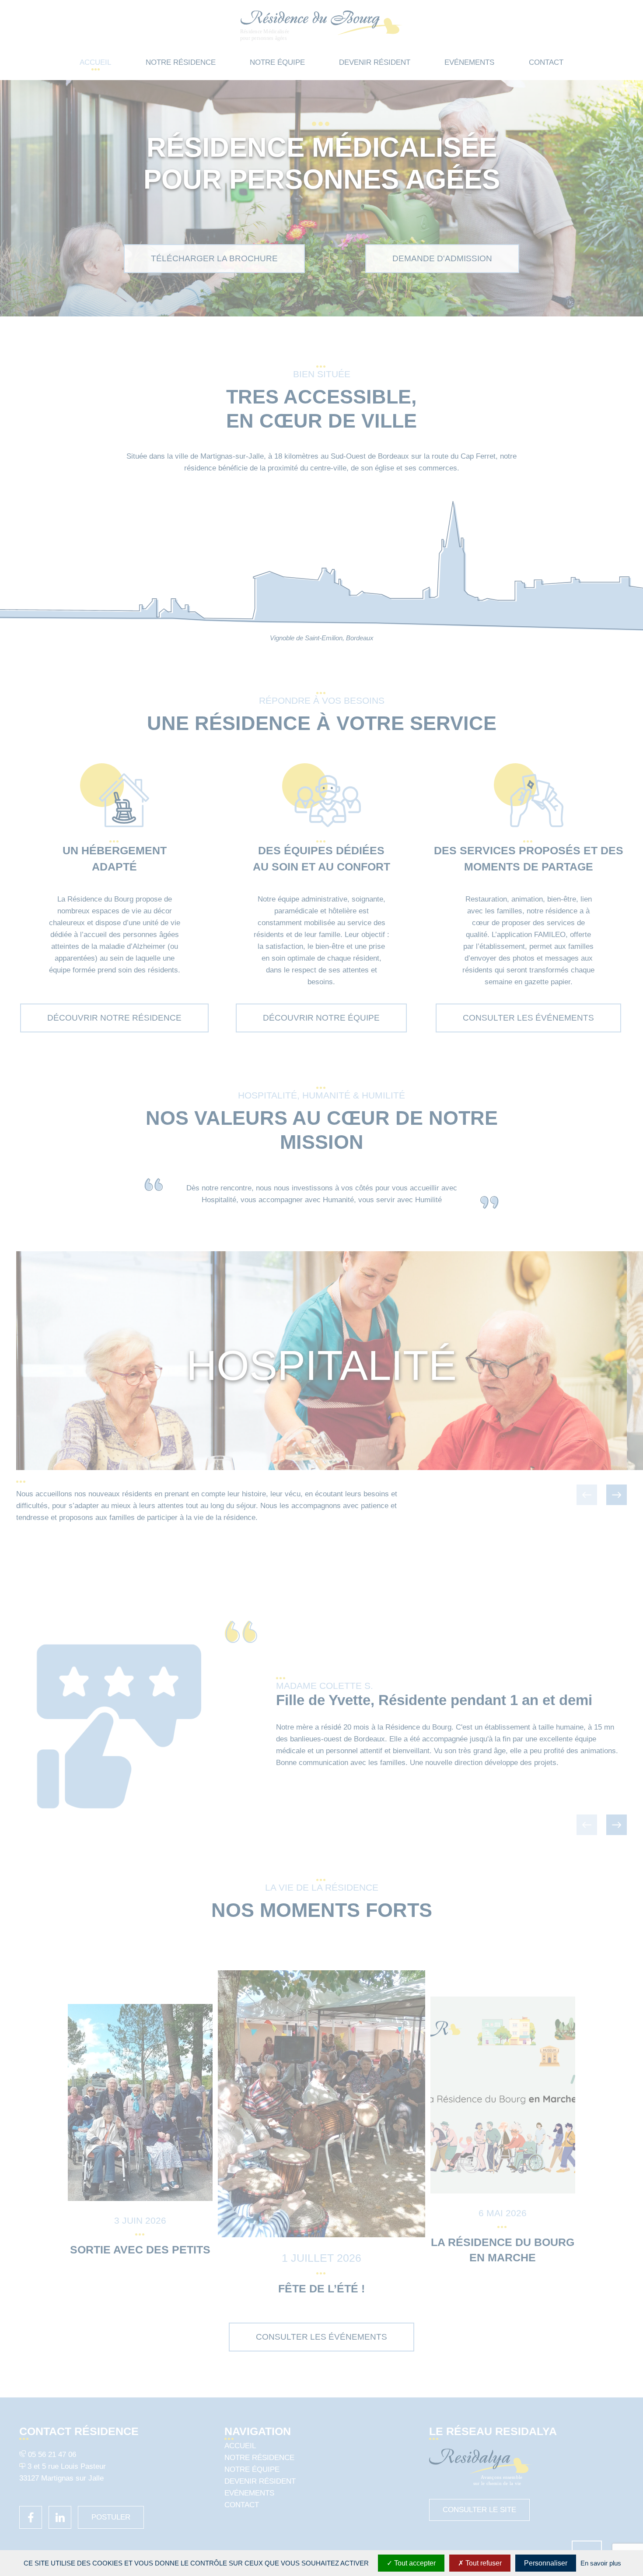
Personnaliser (546, 2563)
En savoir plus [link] (601, 2563)
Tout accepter (414, 2563)
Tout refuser (483, 2563)
